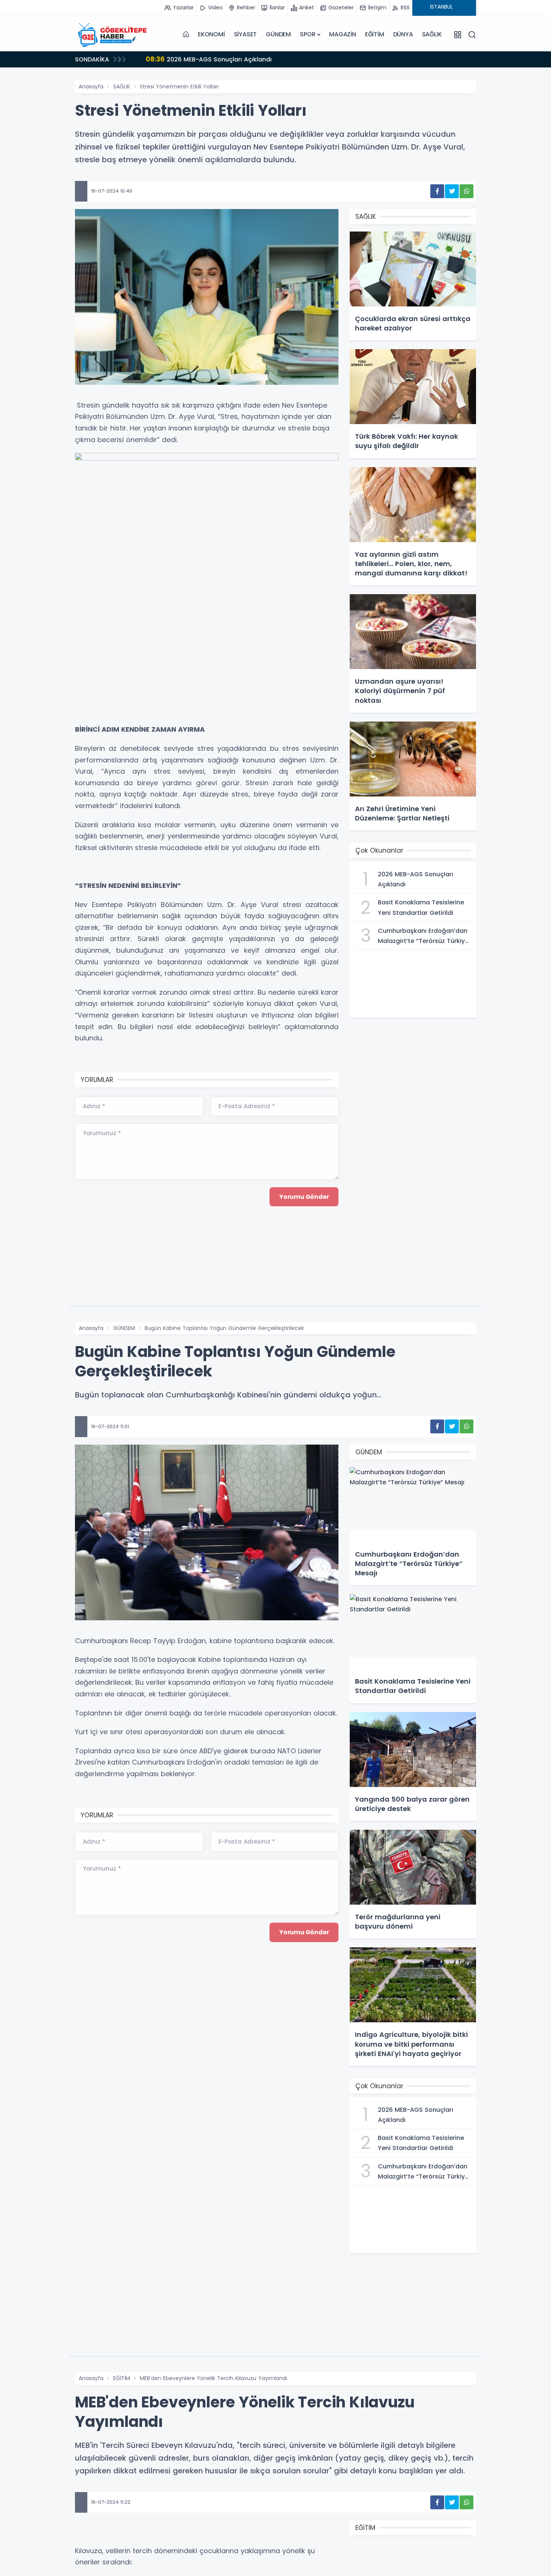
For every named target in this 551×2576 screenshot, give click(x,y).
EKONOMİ (211, 34)
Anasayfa (91, 87)
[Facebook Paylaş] (437, 191)
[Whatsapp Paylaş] (466, 191)
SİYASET (246, 34)
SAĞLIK (432, 34)
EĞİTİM (375, 34)
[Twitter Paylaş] (452, 191)
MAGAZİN (343, 34)
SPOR (308, 34)
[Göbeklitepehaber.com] (112, 34)
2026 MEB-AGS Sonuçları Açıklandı (208, 59)
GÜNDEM (278, 34)
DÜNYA (403, 34)
